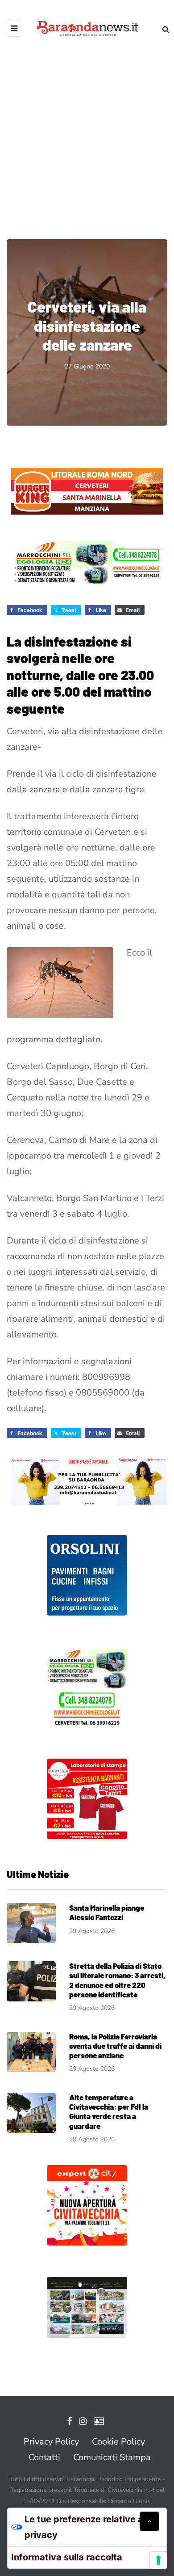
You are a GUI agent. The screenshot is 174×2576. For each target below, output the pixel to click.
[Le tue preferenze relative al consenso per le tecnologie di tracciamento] (158, 2560)
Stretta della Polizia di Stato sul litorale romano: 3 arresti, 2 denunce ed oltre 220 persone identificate (117, 1980)
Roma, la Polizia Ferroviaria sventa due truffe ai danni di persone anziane (115, 2046)
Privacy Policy (51, 2442)
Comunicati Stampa (112, 2457)
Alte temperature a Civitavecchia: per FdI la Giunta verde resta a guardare (109, 2111)
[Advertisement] (87, 132)
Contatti (44, 2457)
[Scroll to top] (149, 2521)
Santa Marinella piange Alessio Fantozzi (107, 1912)
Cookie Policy (118, 2442)
